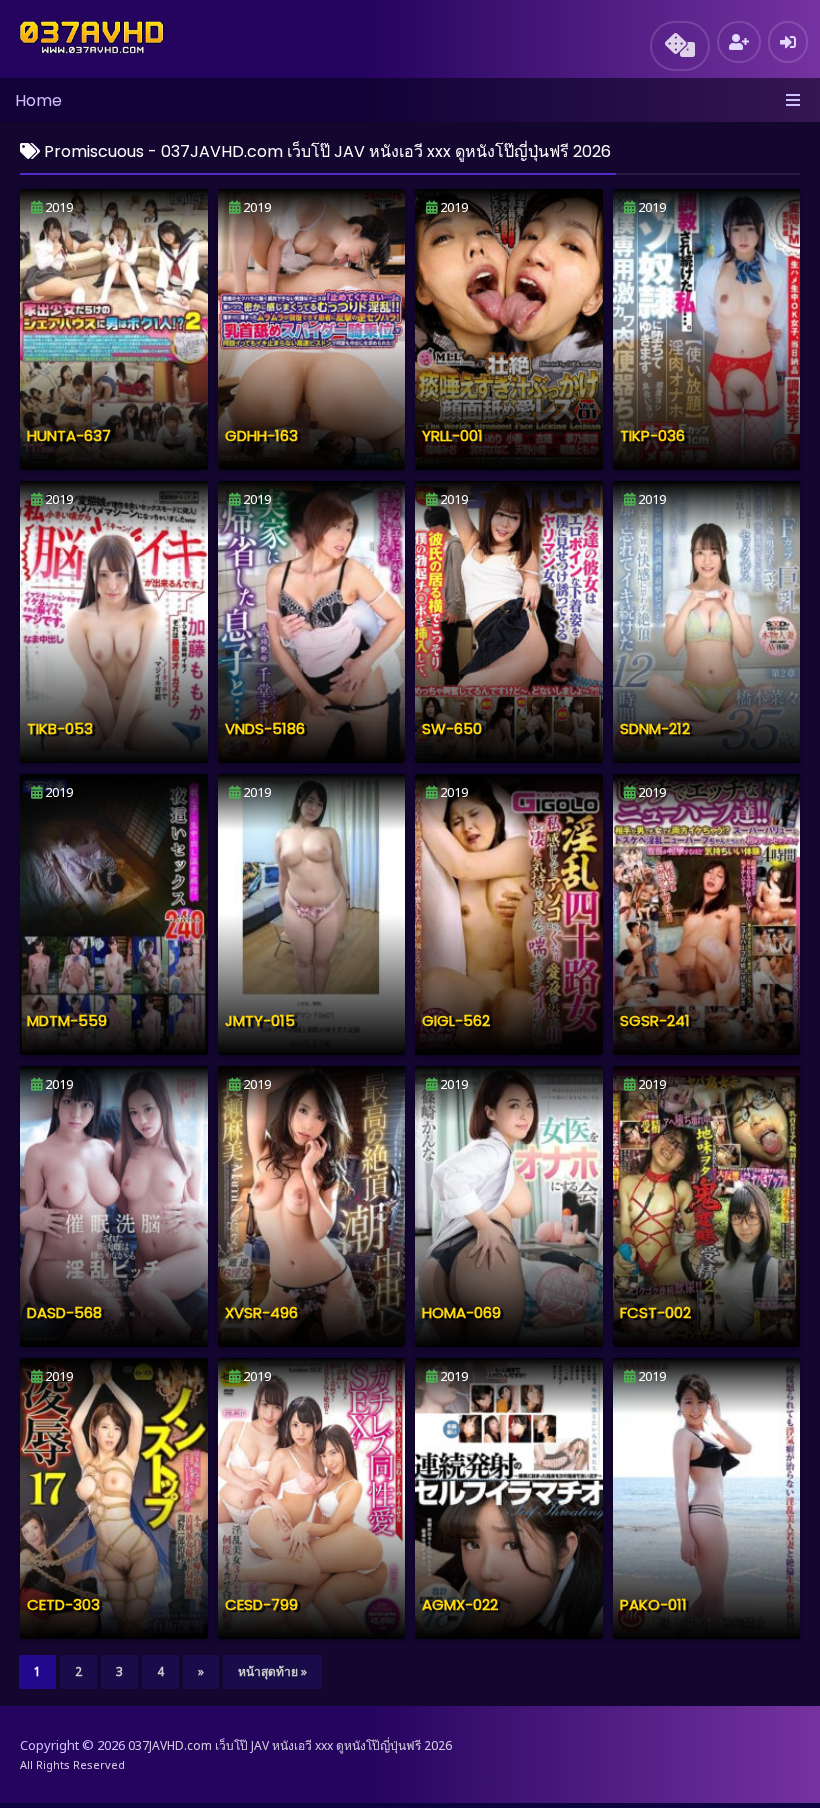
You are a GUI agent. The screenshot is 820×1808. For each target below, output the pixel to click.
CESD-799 (261, 1604)
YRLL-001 (452, 435)
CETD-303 (63, 1604)
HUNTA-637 (69, 435)
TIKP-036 (652, 435)
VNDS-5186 (265, 728)
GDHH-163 (261, 435)
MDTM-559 (67, 1020)
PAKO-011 (653, 1604)
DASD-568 (64, 1312)
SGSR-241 (655, 1020)
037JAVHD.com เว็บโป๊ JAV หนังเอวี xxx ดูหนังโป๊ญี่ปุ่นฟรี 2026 (290, 1745)
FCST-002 (655, 1312)
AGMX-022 (460, 1604)
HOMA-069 (461, 1312)
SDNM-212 (655, 728)
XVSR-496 (261, 1312)
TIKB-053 (60, 728)
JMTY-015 (260, 1020)
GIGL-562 (456, 1020)
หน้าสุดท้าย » (272, 1671)
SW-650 (452, 728)
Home (38, 100)
